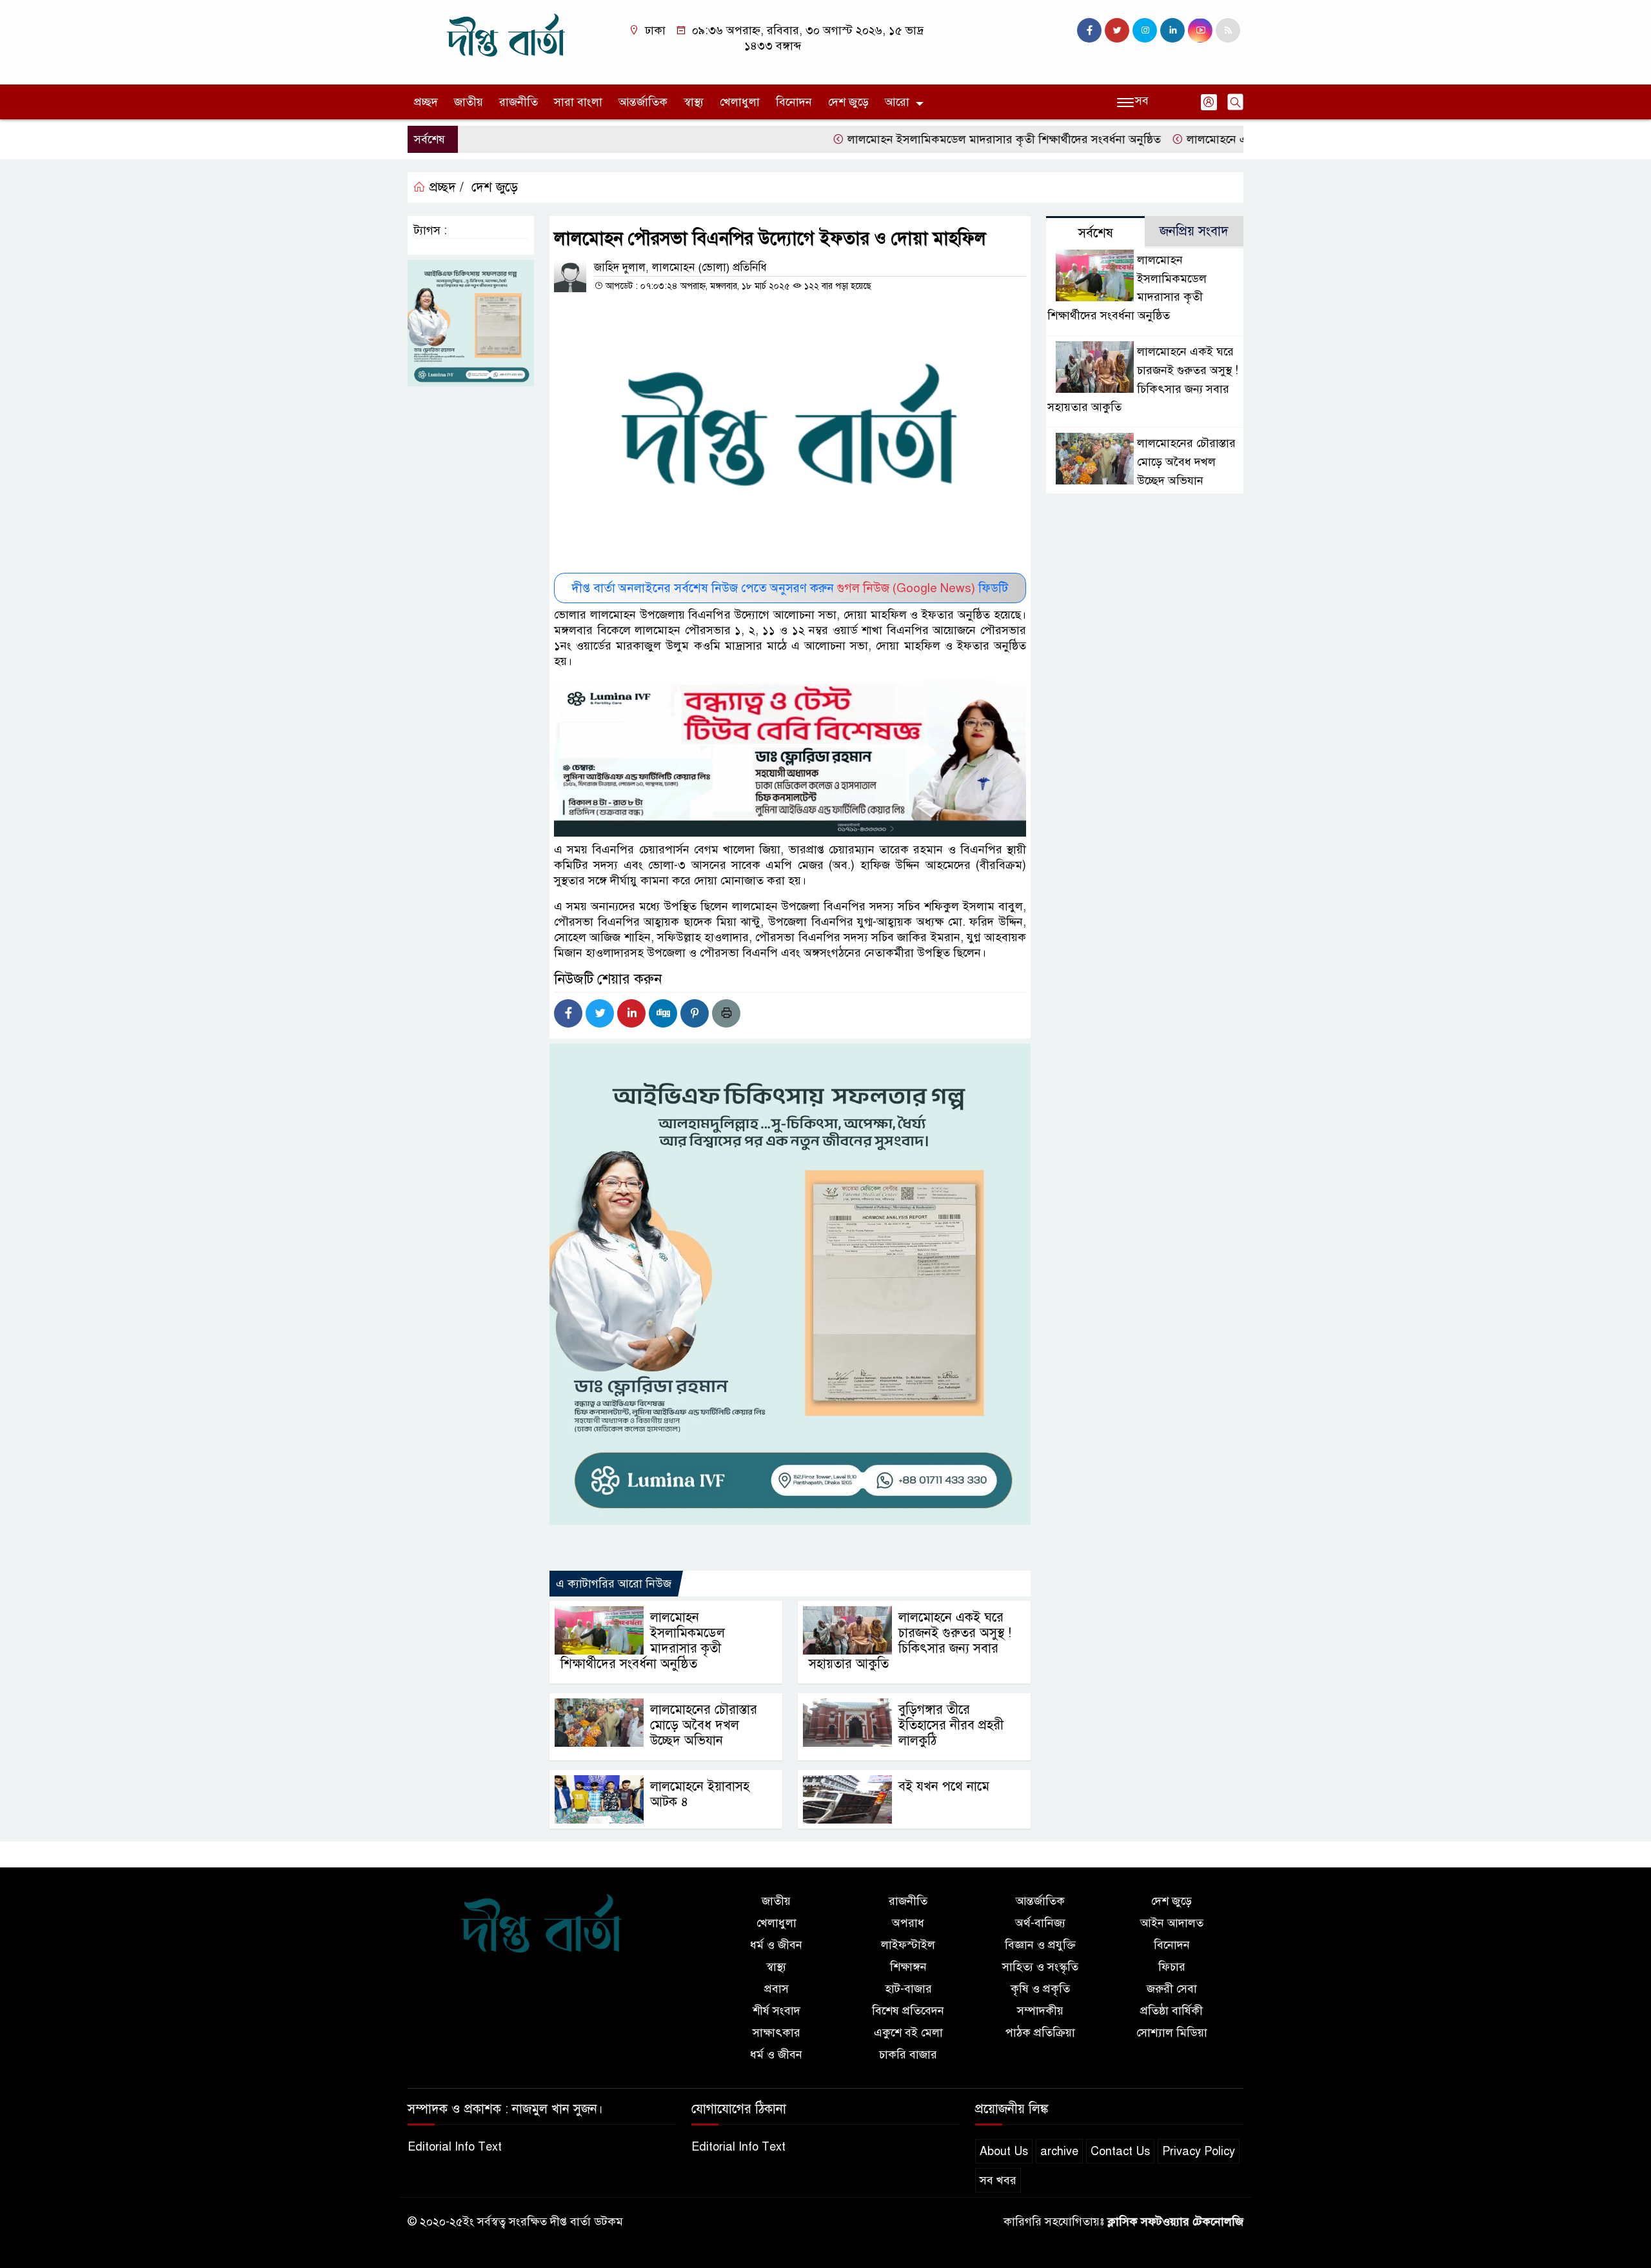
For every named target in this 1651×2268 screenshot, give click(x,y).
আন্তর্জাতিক (643, 102)
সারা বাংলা (578, 102)
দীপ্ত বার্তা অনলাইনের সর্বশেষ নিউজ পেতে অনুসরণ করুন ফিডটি (790, 588)
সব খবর (998, 2180)
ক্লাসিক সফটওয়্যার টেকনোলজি (1175, 2222)
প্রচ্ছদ (426, 102)
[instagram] (1145, 30)
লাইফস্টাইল (908, 1945)
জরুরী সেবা (1172, 1989)
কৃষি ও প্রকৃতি (1040, 1989)
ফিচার (1172, 1967)
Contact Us (1120, 2151)
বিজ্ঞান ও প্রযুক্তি (1040, 1945)
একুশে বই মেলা (908, 2033)
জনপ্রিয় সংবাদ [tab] (1194, 231)
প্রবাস (776, 1989)
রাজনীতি (519, 102)
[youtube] (1200, 30)
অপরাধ (908, 1923)
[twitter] (1117, 30)
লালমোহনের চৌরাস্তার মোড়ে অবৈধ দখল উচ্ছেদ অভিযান (704, 1725)
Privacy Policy (1199, 2151)
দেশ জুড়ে (848, 102)
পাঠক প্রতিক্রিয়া (1040, 2033)
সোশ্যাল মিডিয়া (1172, 2033)
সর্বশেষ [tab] (1096, 233)
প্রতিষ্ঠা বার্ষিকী (1172, 2011)
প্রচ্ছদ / (445, 187)
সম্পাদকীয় (1040, 2011)
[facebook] (1089, 30)
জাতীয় (469, 102)
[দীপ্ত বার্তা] (506, 41)
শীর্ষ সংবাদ (776, 2011)
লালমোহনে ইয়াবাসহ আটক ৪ (700, 1794)
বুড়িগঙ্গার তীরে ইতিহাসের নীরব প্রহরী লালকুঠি (951, 1725)
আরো (897, 102)
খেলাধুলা (740, 102)
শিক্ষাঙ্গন (908, 1967)
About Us (1004, 2151)
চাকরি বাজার (908, 2054)
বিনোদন (794, 102)
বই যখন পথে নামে (944, 1786)
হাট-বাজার (908, 1989)
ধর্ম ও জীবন (776, 1945)
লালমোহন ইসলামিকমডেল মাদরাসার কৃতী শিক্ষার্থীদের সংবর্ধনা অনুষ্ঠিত (948, 139)
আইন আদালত (1172, 1923)
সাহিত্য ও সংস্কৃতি (1040, 1967)
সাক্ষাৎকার (776, 2033)
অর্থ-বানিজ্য (1040, 1923)
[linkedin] (1172, 30)
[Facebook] (568, 1013)
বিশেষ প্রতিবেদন (908, 2011)
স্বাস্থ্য (694, 102)
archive (1059, 2151)
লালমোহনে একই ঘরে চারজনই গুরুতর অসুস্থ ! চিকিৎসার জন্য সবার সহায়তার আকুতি (910, 1641)
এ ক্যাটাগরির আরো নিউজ (614, 1584)
